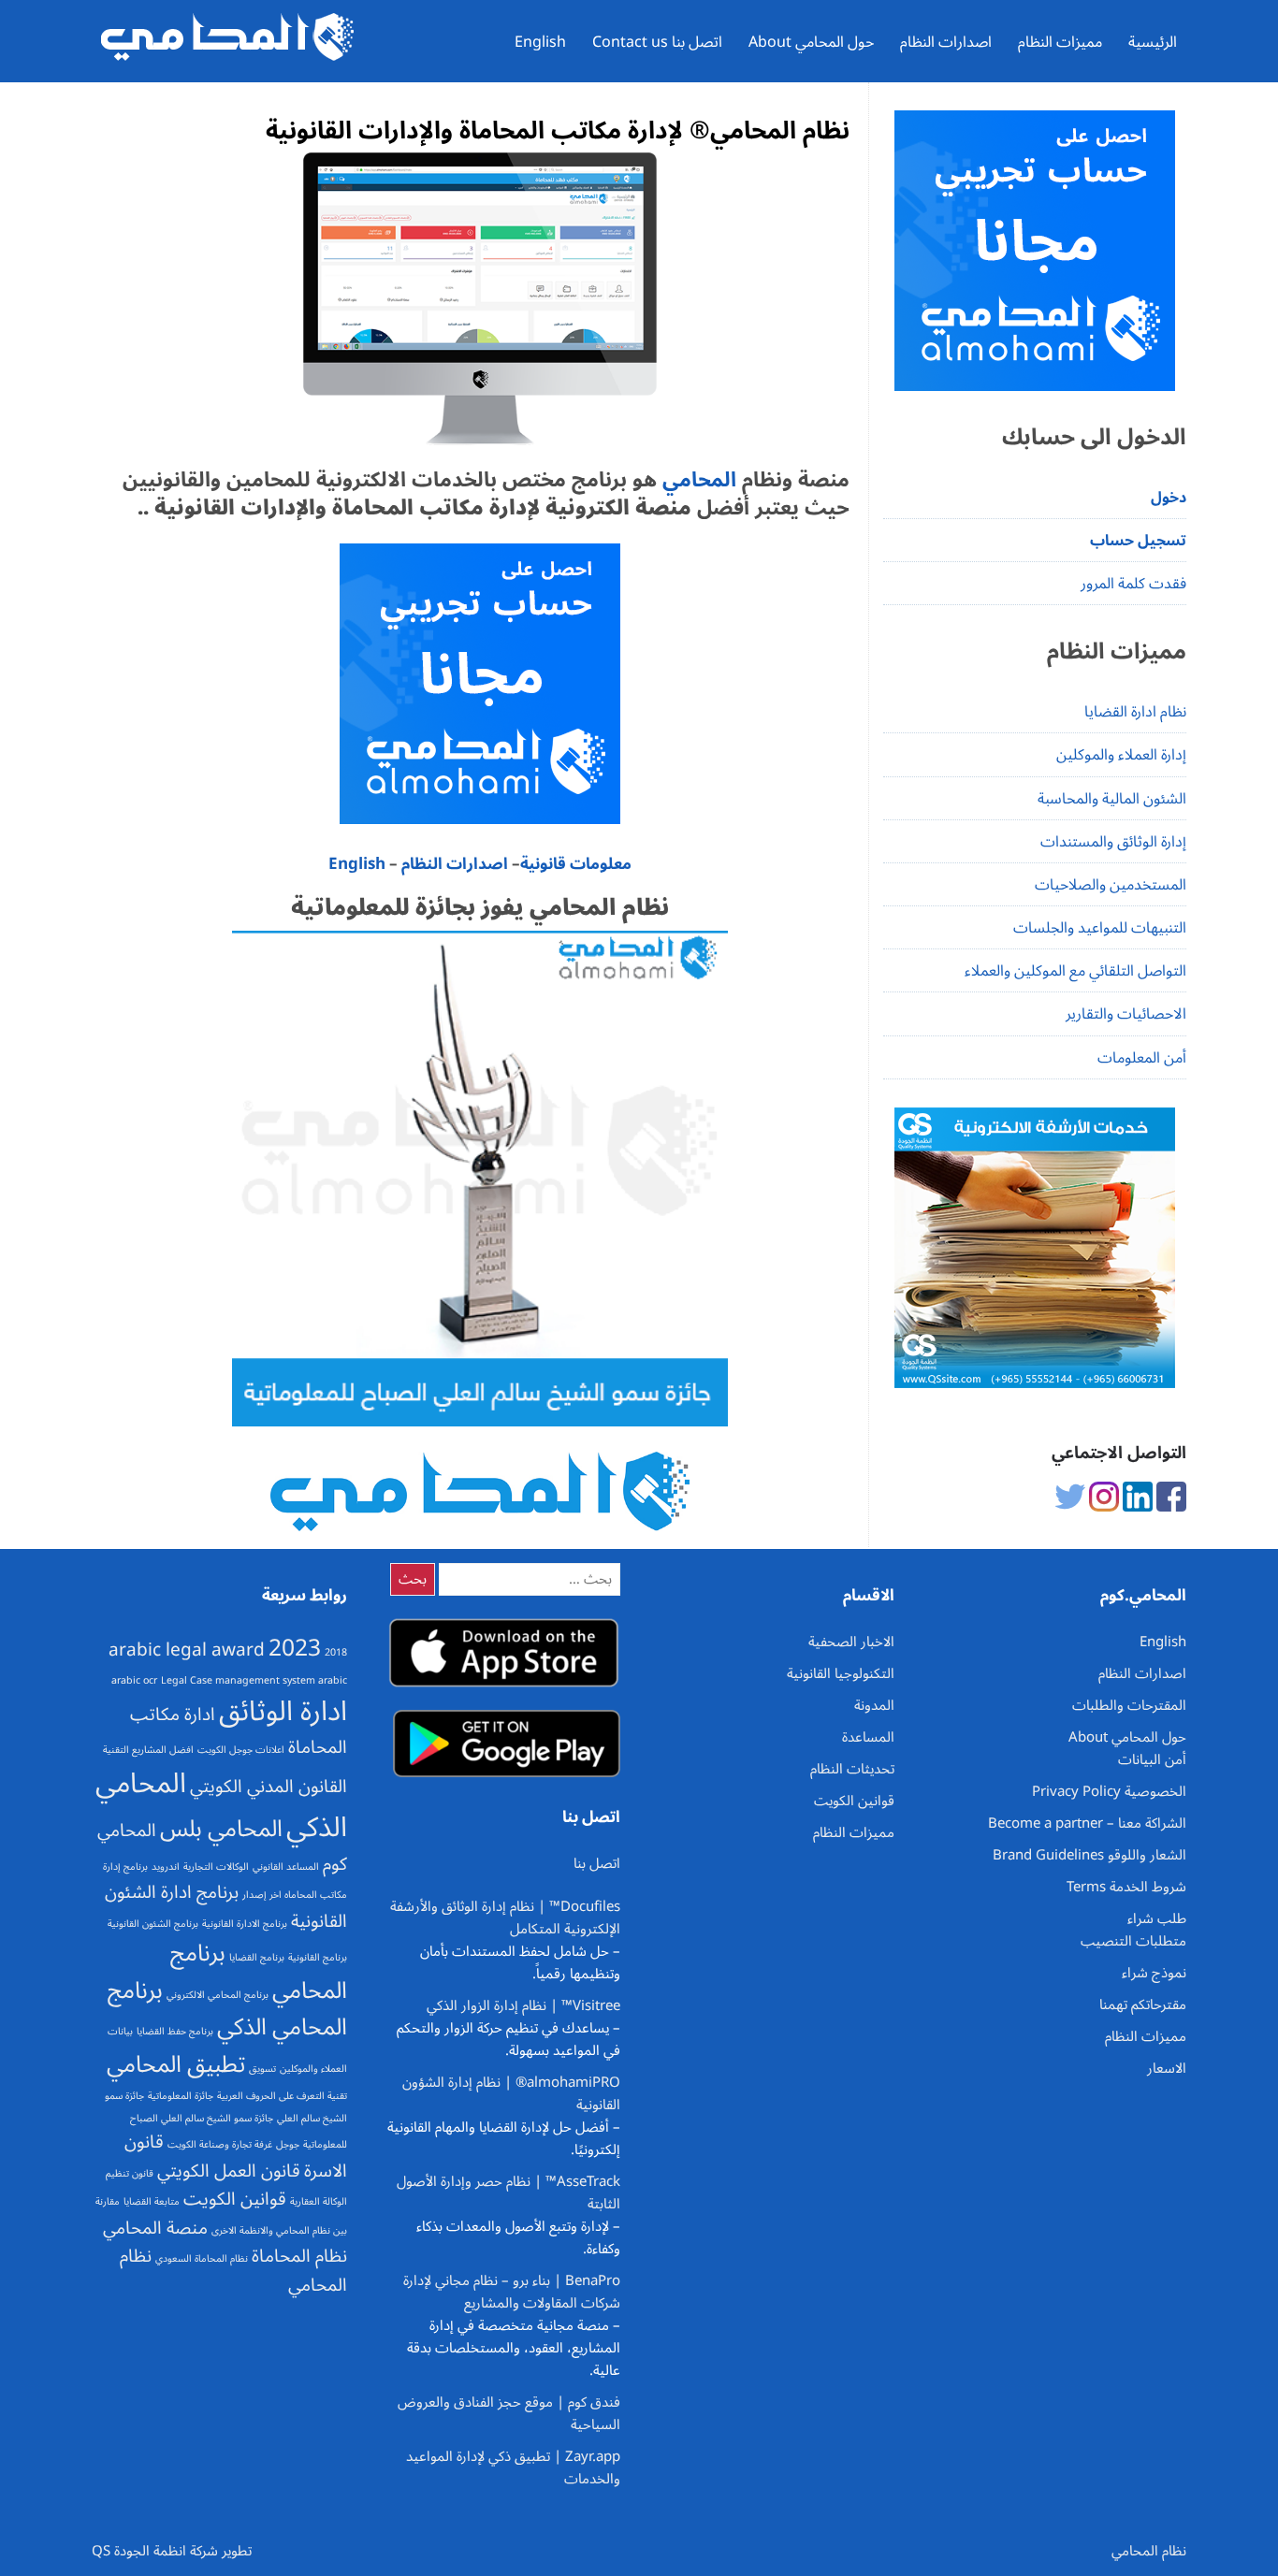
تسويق (262, 2069)
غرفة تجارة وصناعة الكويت (220, 2144)
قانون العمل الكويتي (229, 2171)
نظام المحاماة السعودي (202, 2258)
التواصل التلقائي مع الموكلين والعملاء (1075, 971)
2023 (295, 1648)
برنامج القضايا (257, 1957)
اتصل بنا (597, 1863)
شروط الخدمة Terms (1126, 1887)
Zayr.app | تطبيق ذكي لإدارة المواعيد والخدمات (513, 2467)
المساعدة (868, 1737)
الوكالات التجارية (216, 1867)
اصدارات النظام (946, 42)
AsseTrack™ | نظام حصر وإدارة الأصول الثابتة (508, 2192)
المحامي (697, 480)
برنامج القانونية (318, 1957)
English (540, 42)
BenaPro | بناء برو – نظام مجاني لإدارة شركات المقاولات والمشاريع (512, 2292)
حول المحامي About (811, 42)
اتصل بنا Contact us (657, 42)
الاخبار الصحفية (851, 1642)
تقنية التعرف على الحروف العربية (282, 2096)
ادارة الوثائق (283, 1712)
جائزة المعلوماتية (181, 2096)
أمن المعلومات (1142, 1058)
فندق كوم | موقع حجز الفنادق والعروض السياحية (509, 2413)
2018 (336, 1652)
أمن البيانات (1152, 1759)
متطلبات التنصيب (1133, 1941)
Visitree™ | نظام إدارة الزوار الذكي (523, 2005)
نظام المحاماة (299, 2256)
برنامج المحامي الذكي (227, 2009)
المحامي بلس (221, 1829)
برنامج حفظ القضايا (175, 2031)
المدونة (874, 1705)
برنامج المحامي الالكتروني (218, 1995)
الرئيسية (1153, 42)
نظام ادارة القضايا (1135, 712)
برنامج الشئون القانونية (153, 1924)
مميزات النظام (1060, 42)
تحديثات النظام (852, 1769)
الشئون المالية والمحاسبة (1112, 799)
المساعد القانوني (286, 1867)
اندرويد (166, 1867)
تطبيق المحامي (176, 2064)
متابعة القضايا (152, 2201)
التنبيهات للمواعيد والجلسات (1100, 928)
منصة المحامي (155, 2228)
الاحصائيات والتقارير (1126, 1014)
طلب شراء (1157, 1918)
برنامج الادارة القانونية (245, 1924)
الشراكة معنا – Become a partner (1087, 1823)
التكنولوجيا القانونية (841, 1673)
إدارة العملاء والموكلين (1121, 755)
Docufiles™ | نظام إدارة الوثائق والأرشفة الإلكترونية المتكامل (505, 1918)
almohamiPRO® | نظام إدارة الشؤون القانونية (511, 2093)
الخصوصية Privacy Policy (1109, 1791)
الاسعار (1167, 2068)
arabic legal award (187, 1650)
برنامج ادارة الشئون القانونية (226, 1907)
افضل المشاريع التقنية (148, 1750)
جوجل (288, 2144)
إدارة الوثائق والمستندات (1113, 842)
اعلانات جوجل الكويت (241, 1750)
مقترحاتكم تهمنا (1143, 2004)
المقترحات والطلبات (1129, 1705)
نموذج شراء (1154, 1973)
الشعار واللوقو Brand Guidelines (1089, 1855)
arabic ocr (134, 1680)
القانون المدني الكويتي (269, 1787)
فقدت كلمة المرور (1133, 584)
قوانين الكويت (235, 2199)
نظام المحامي (1149, 2551)
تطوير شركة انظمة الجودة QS (172, 2551)
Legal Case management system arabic (254, 1680)
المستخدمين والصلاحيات (1111, 885)
